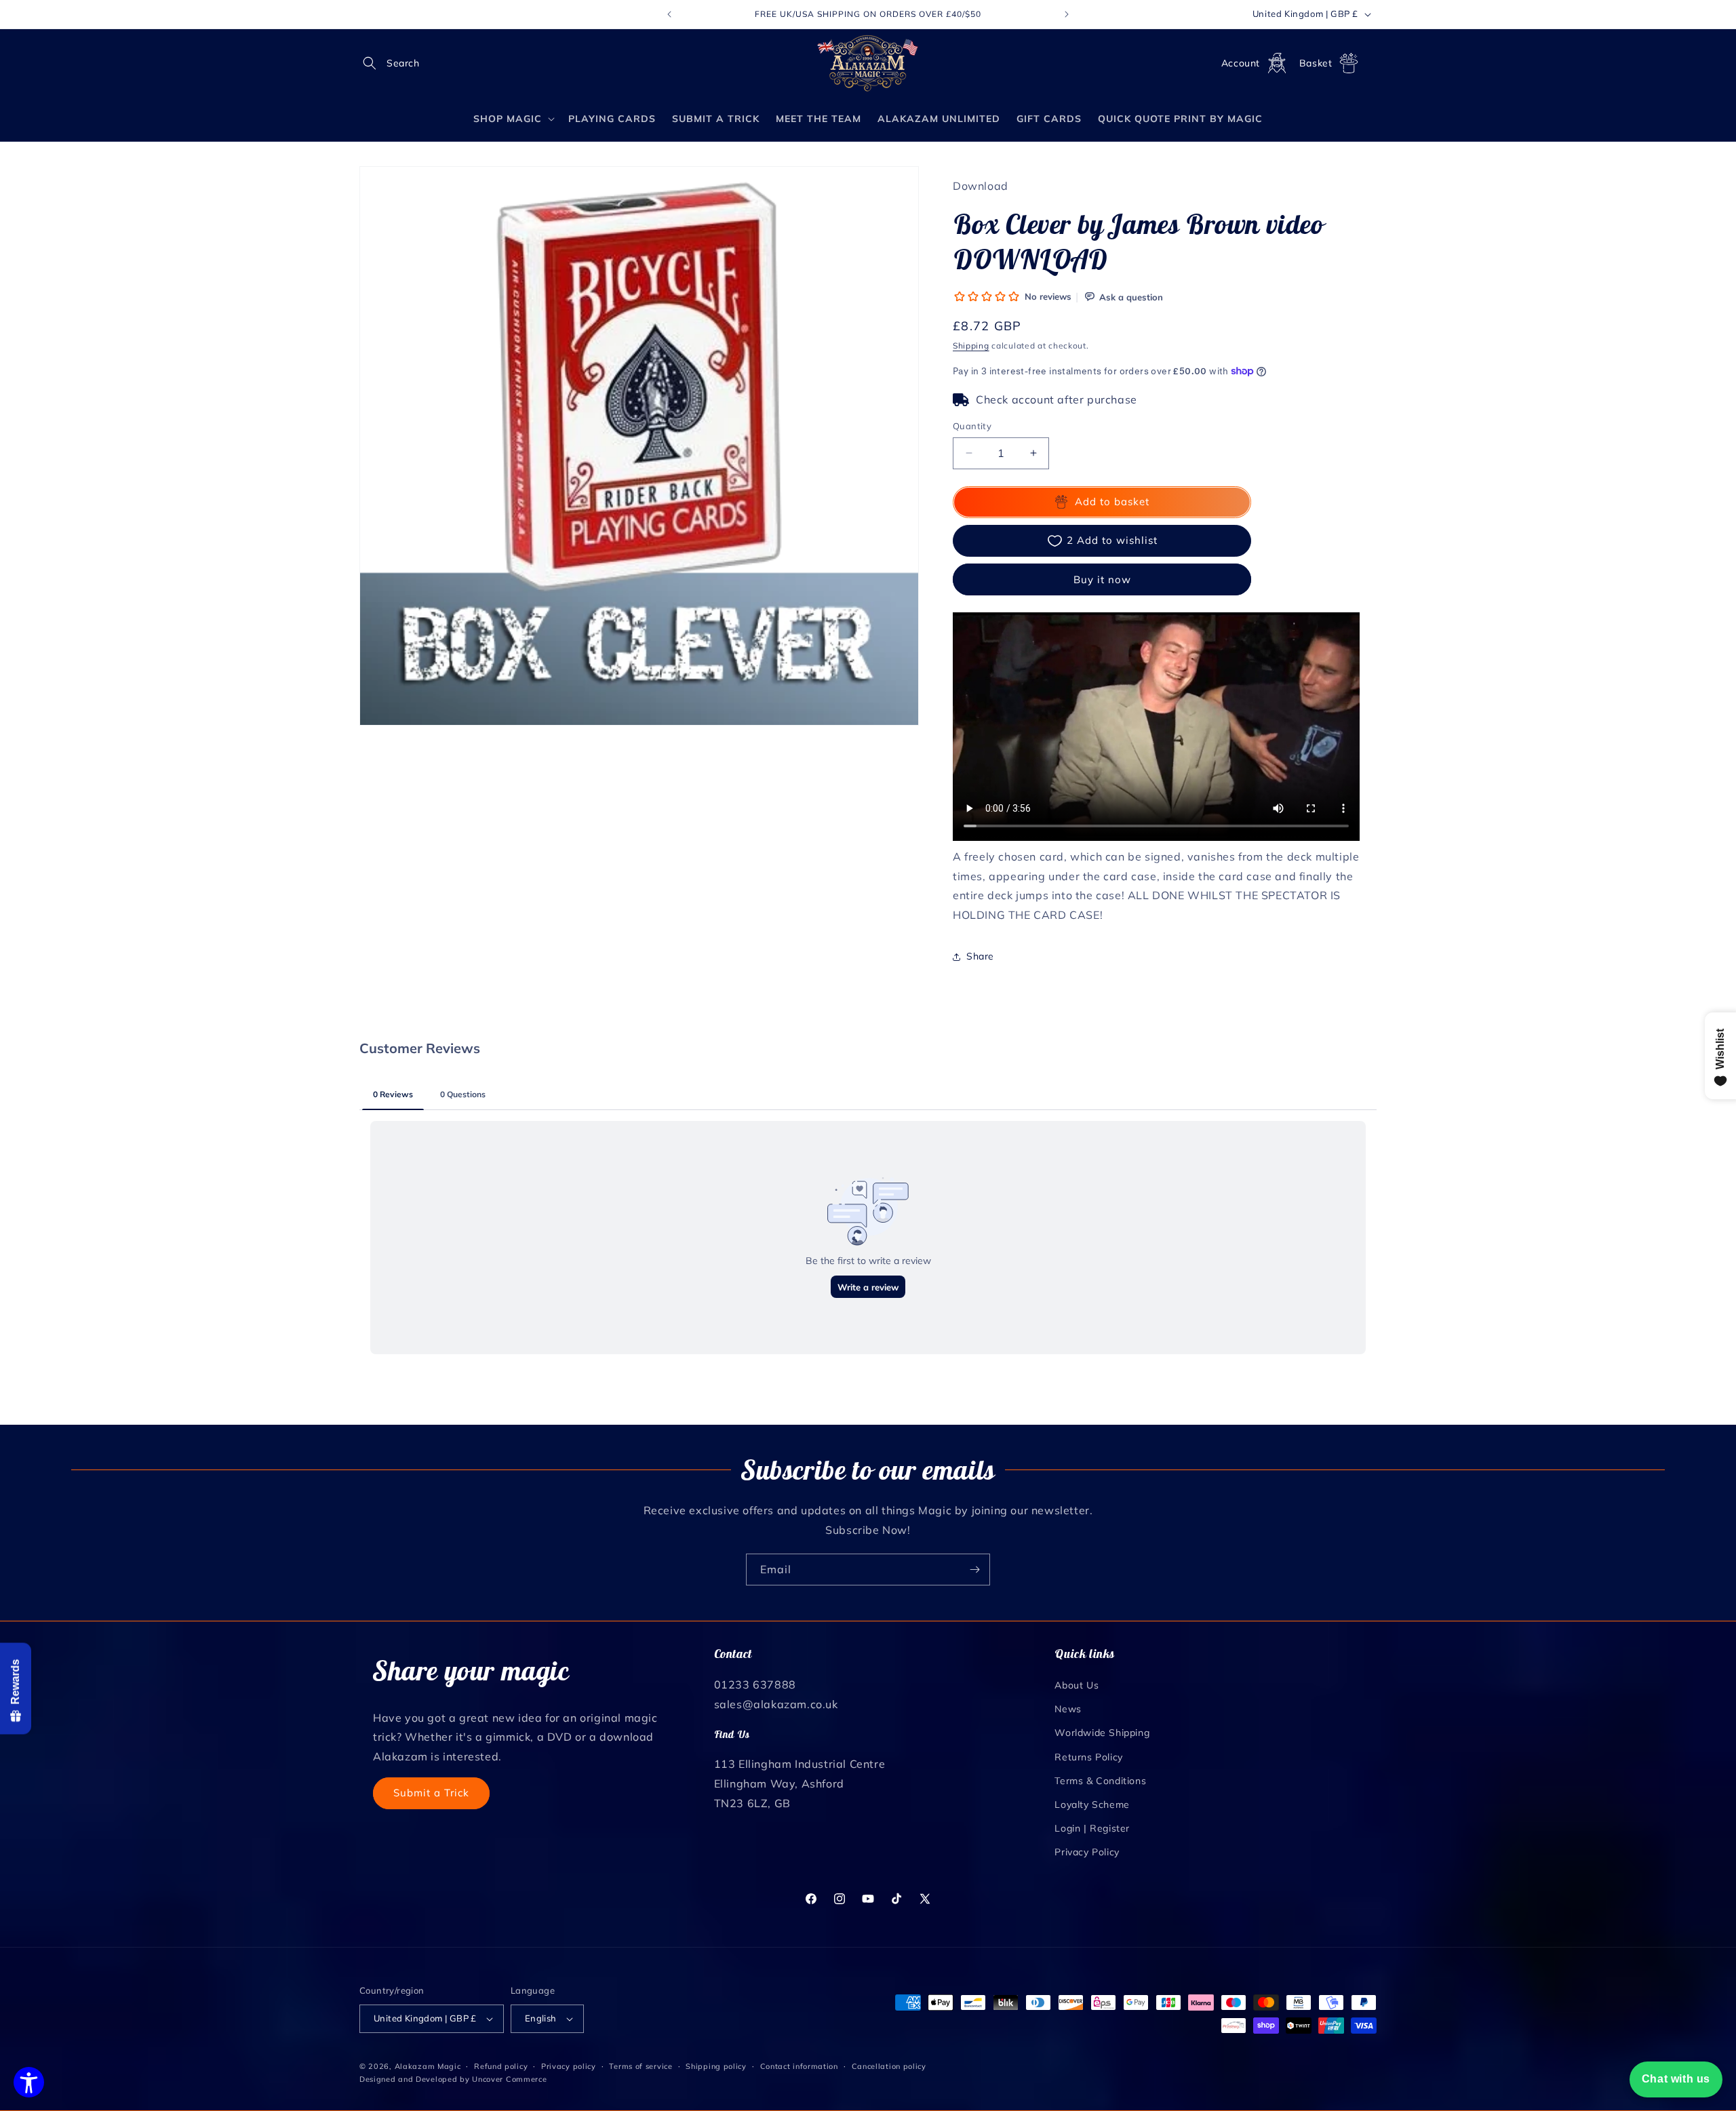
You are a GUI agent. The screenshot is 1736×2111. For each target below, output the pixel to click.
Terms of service (640, 2066)
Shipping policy (716, 2066)
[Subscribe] (974, 1570)
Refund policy (501, 2066)
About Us (1077, 1685)
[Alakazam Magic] (868, 63)
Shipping (971, 346)
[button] (374, 63)
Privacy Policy (1087, 1852)
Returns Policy (1088, 1757)
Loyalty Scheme (1092, 1804)
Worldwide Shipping (1102, 1733)
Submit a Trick (431, 1793)
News (1068, 1709)
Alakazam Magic (428, 2066)
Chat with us (1676, 2079)
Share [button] (980, 956)
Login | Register (1092, 1828)
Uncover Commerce (509, 2079)
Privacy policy (569, 2066)
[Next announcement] (1067, 14)
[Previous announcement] (669, 14)
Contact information (799, 2066)
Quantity (972, 426)
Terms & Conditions (1100, 1781)
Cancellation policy (889, 2066)
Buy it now (1102, 579)
